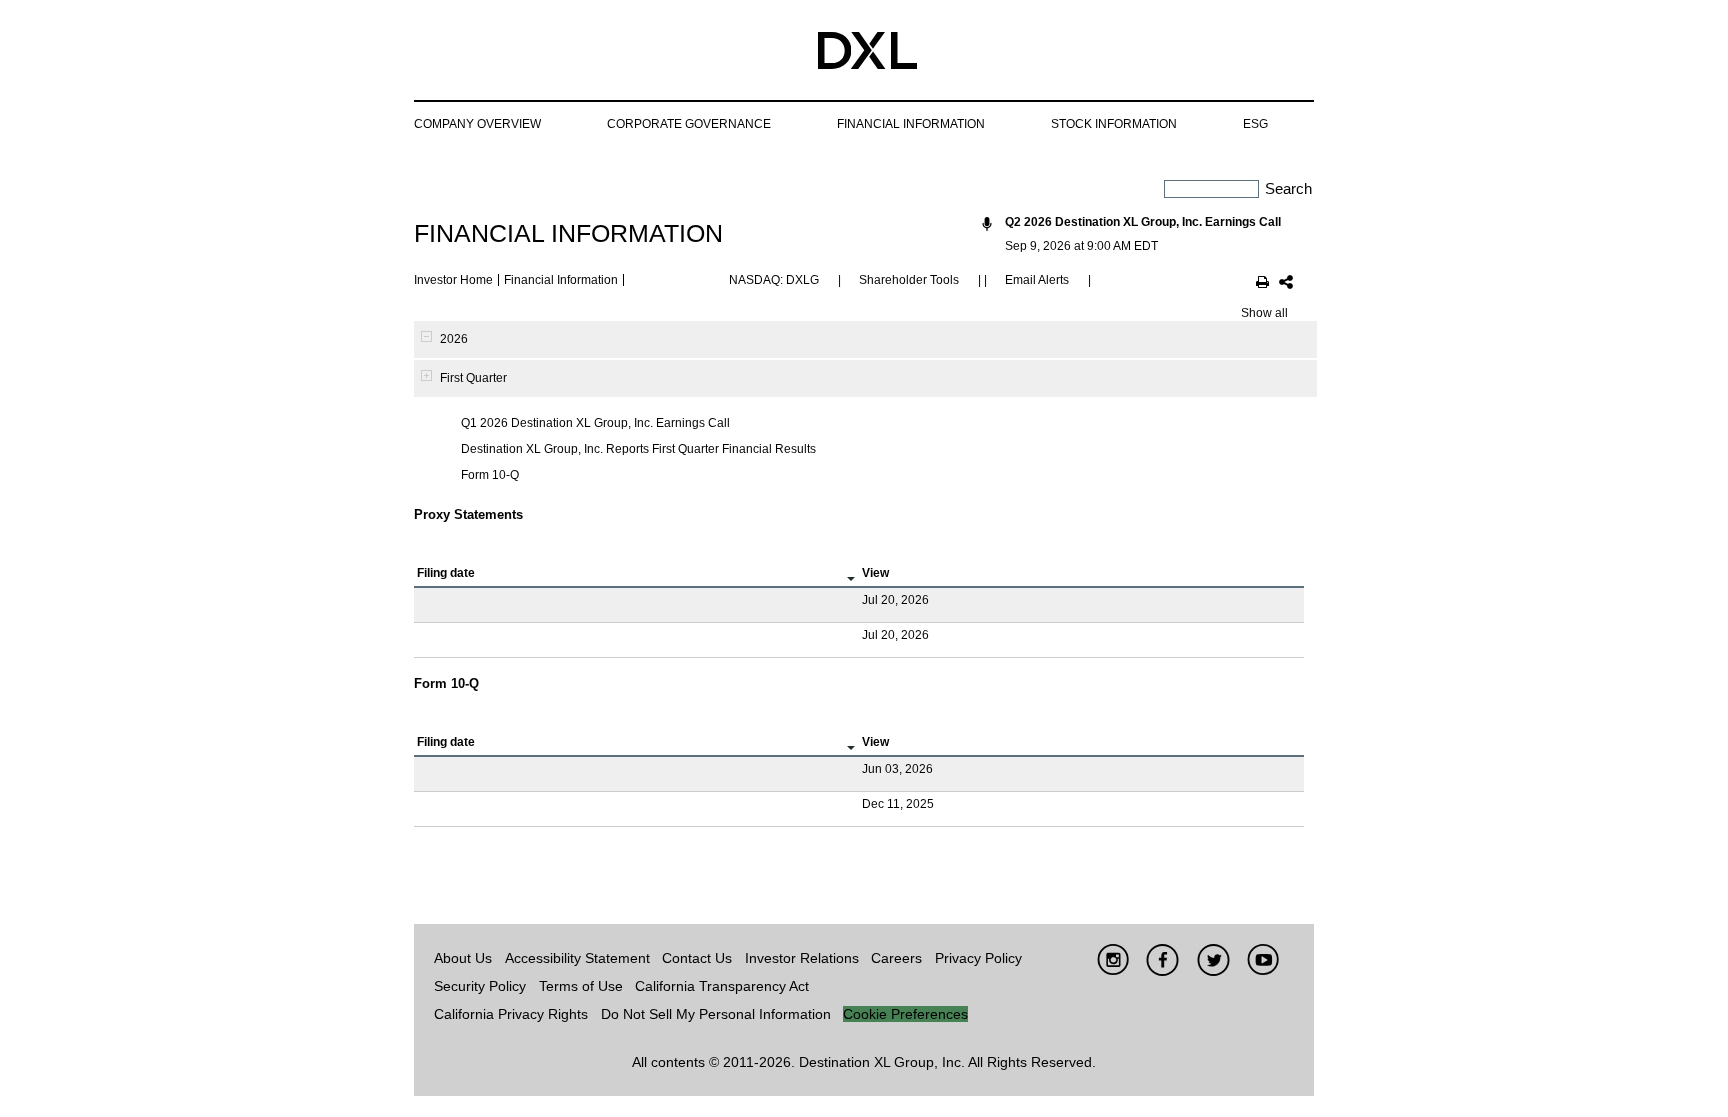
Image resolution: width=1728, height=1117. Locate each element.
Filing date (446, 573)
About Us (463, 958)
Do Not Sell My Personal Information (716, 1014)
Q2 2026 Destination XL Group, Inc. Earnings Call (1143, 222)
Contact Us (697, 958)
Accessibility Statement (577, 958)
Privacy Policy (978, 958)
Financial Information (911, 124)
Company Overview (477, 124)
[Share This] (1286, 284)
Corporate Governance (689, 124)
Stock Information (1114, 124)
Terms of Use (581, 986)
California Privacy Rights (511, 1014)
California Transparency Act (722, 986)
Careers (896, 958)
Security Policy (480, 986)
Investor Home (453, 280)
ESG (1255, 124)
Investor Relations (802, 958)
